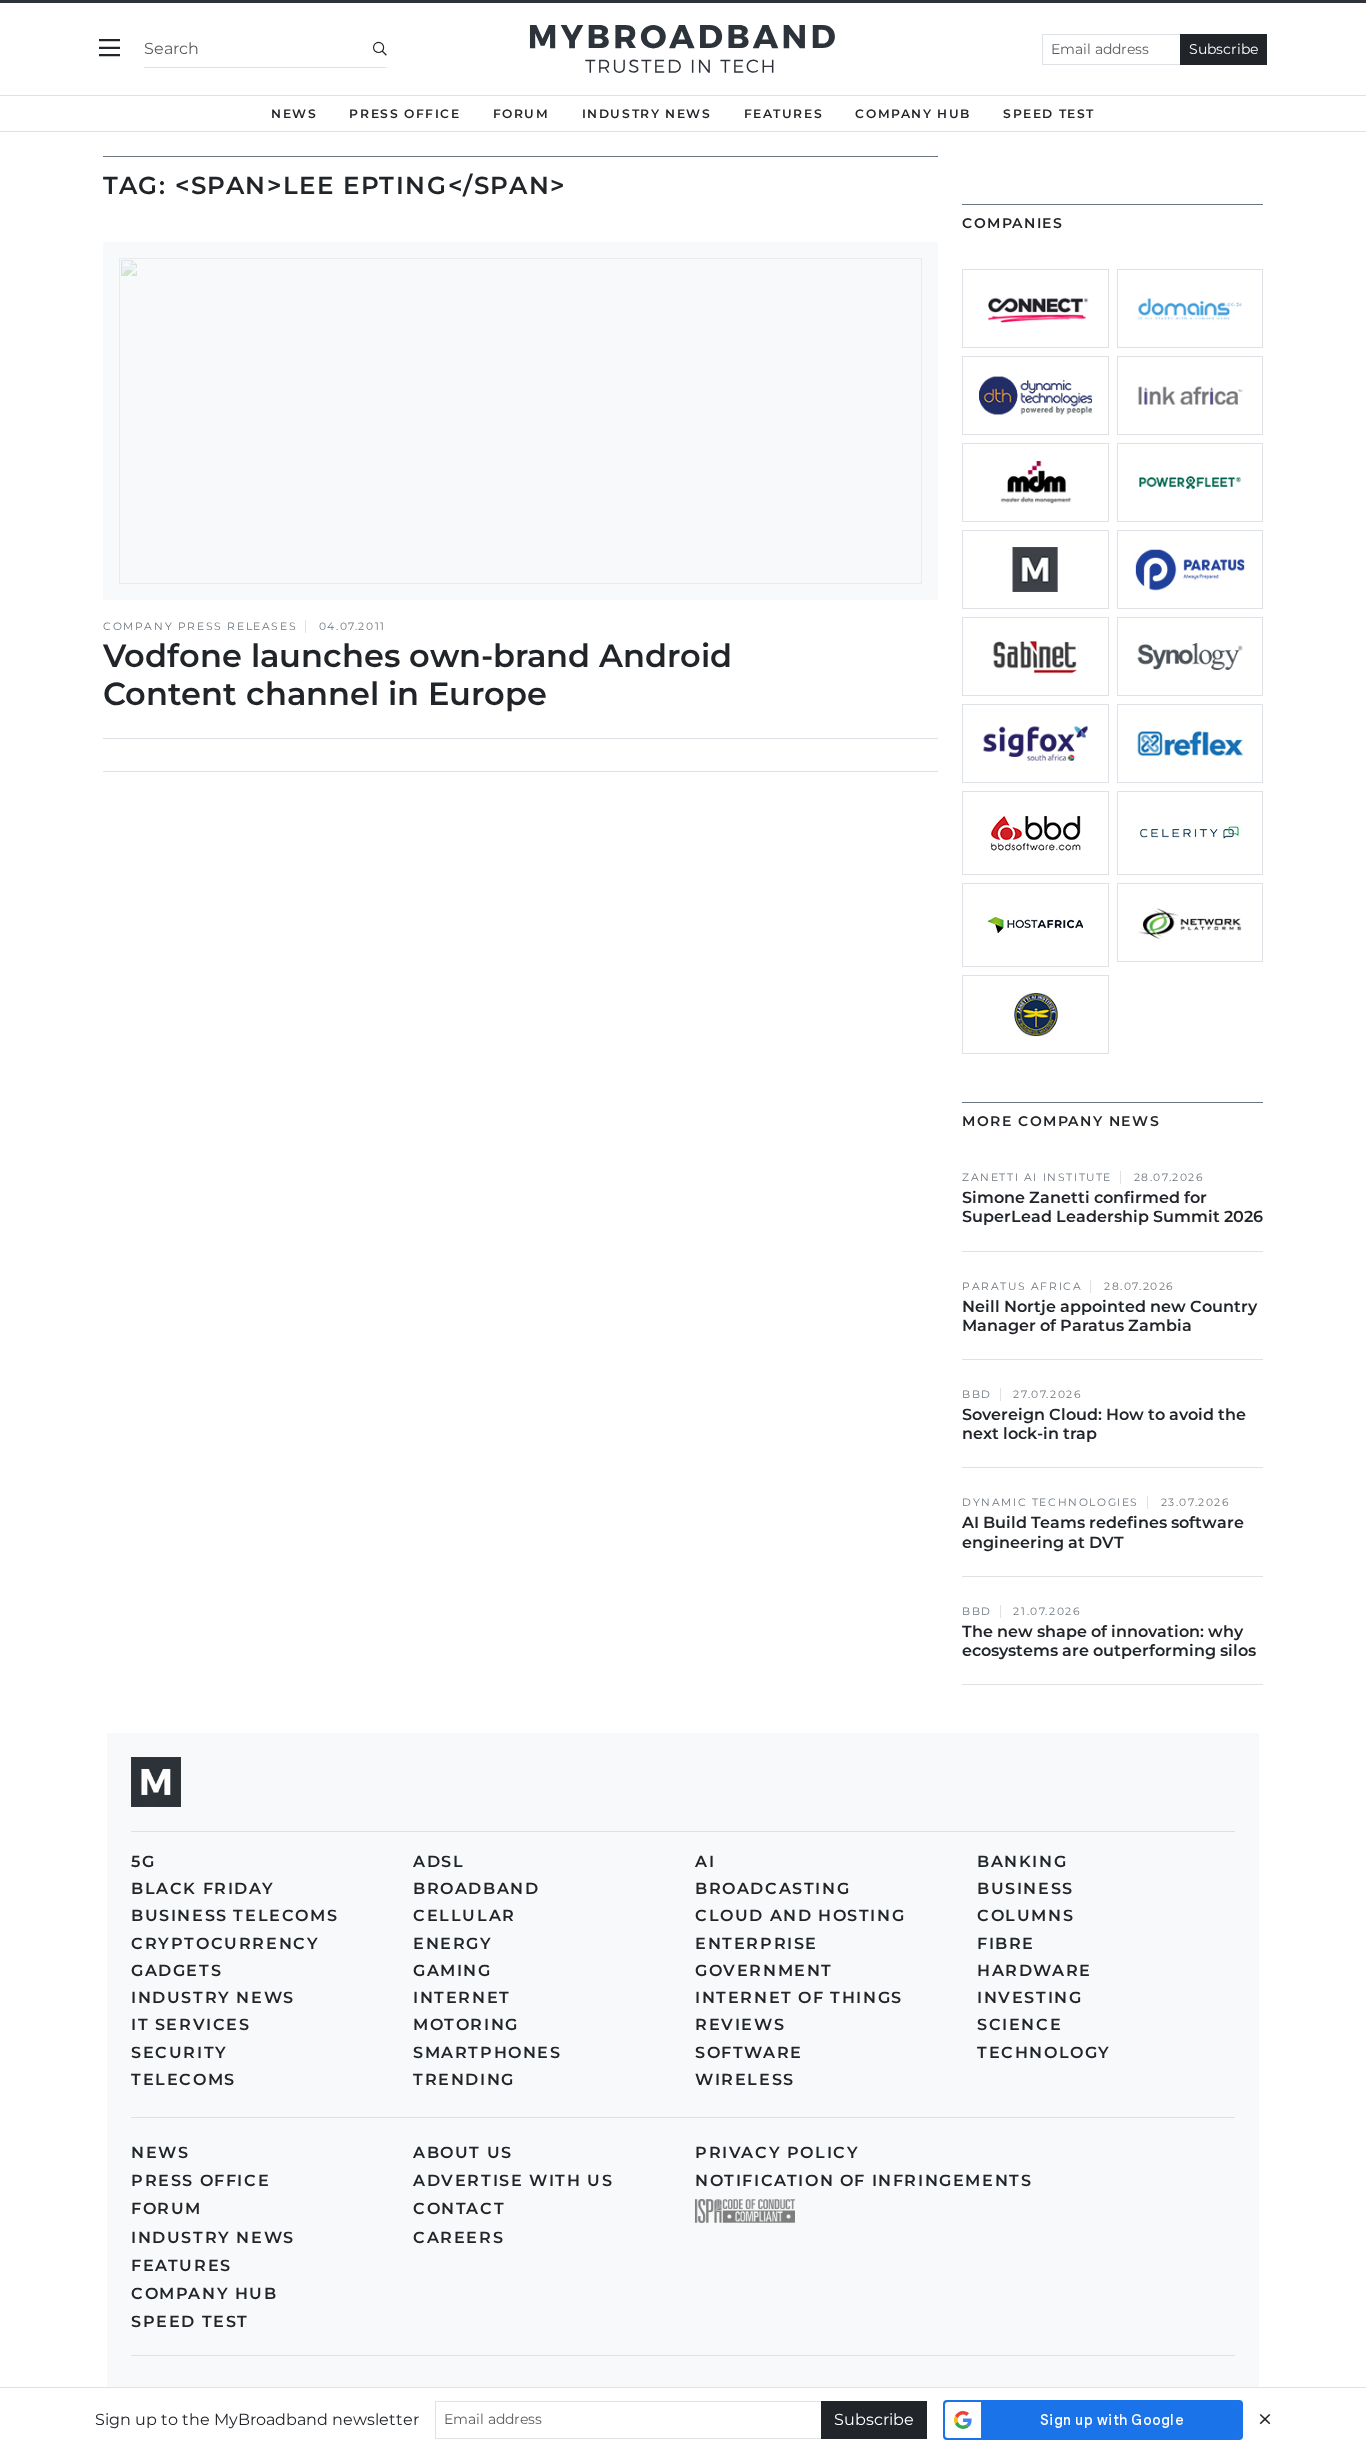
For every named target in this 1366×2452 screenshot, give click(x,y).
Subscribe (1223, 49)
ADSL (438, 1861)
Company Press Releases (200, 626)
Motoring (466, 2024)
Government (764, 1970)
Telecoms (183, 2079)
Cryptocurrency (225, 1943)
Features (784, 113)
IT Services (191, 2024)
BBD (977, 1394)
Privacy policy (777, 2152)
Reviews (740, 2024)
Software (749, 2052)
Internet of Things (799, 1997)
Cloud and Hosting (800, 1915)
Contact (459, 2208)
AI (705, 1861)
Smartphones (487, 2052)
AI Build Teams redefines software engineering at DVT (1103, 1532)
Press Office (404, 113)
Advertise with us (513, 2180)
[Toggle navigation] (109, 48)
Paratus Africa (1022, 1286)
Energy (453, 1943)
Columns (1025, 1915)
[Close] (1265, 2419)
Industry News (647, 113)
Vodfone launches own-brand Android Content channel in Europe (417, 674)
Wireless (745, 2079)
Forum (521, 113)
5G (143, 1861)
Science (1019, 2024)
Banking (1022, 1861)
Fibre (1006, 1943)
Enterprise (756, 1943)
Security (179, 2052)
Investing (1029, 1997)
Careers (458, 2237)
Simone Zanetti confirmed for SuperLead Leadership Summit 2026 (1112, 1207)
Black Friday (202, 1888)
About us (463, 2152)
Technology (1044, 2052)
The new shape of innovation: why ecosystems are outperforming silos (1109, 1641)
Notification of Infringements (863, 2180)
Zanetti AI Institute (1037, 1177)
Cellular (464, 1915)
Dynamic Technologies (1050, 1502)
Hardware (1034, 1970)
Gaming (452, 1970)
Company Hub (913, 113)
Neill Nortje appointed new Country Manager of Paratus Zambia (1109, 1316)
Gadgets (176, 1970)
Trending (464, 2079)
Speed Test (190, 2321)
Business (1025, 1888)
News (294, 113)
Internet (462, 1997)
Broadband (476, 1888)
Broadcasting (772, 1888)
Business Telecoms (234, 1915)
